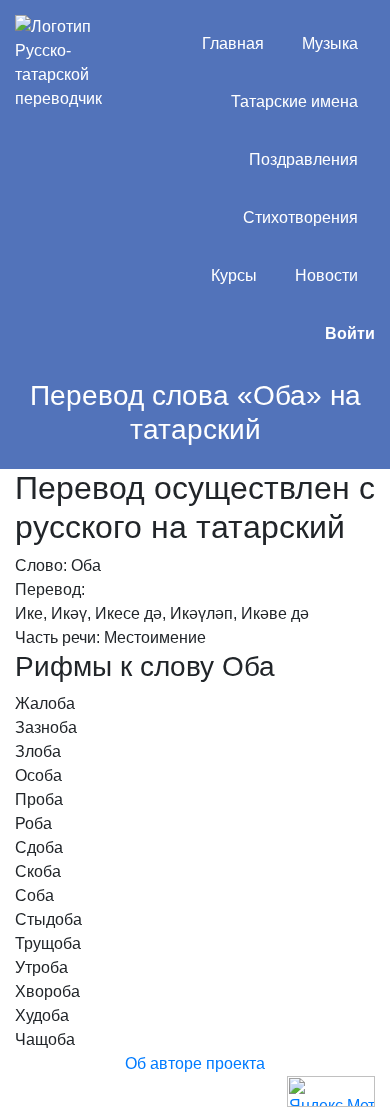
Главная (233, 43)
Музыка (330, 43)
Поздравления (303, 159)
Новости (326, 275)
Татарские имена (294, 101)
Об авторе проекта (195, 1063)
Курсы (234, 275)
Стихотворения (300, 217)
